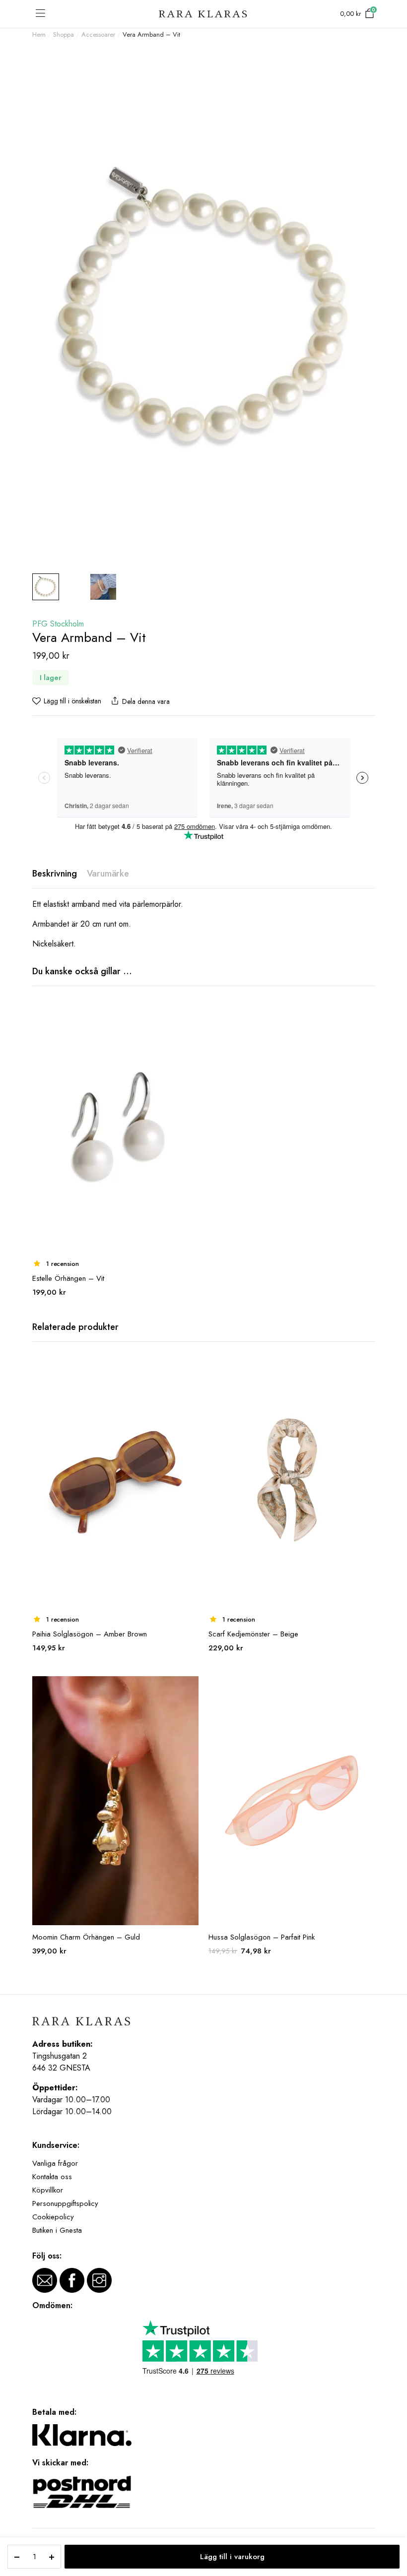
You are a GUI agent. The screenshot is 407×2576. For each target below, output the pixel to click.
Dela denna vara (146, 701)
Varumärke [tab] (108, 874)
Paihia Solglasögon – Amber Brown (90, 1634)
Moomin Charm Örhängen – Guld (86, 1937)
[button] (67, 701)
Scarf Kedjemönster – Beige (253, 1634)
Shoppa (64, 34)
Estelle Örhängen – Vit (68, 1278)
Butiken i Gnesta (57, 2230)
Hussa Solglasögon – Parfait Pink (262, 1937)
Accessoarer (99, 34)
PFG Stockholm (58, 624)
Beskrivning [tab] (55, 874)
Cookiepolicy (53, 2217)
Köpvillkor (48, 2190)
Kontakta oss (52, 2177)
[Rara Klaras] (203, 14)
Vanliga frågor (55, 2163)
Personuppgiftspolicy (65, 2203)
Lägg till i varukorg (232, 2557)
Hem (39, 34)
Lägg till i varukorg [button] (190, 1015)
